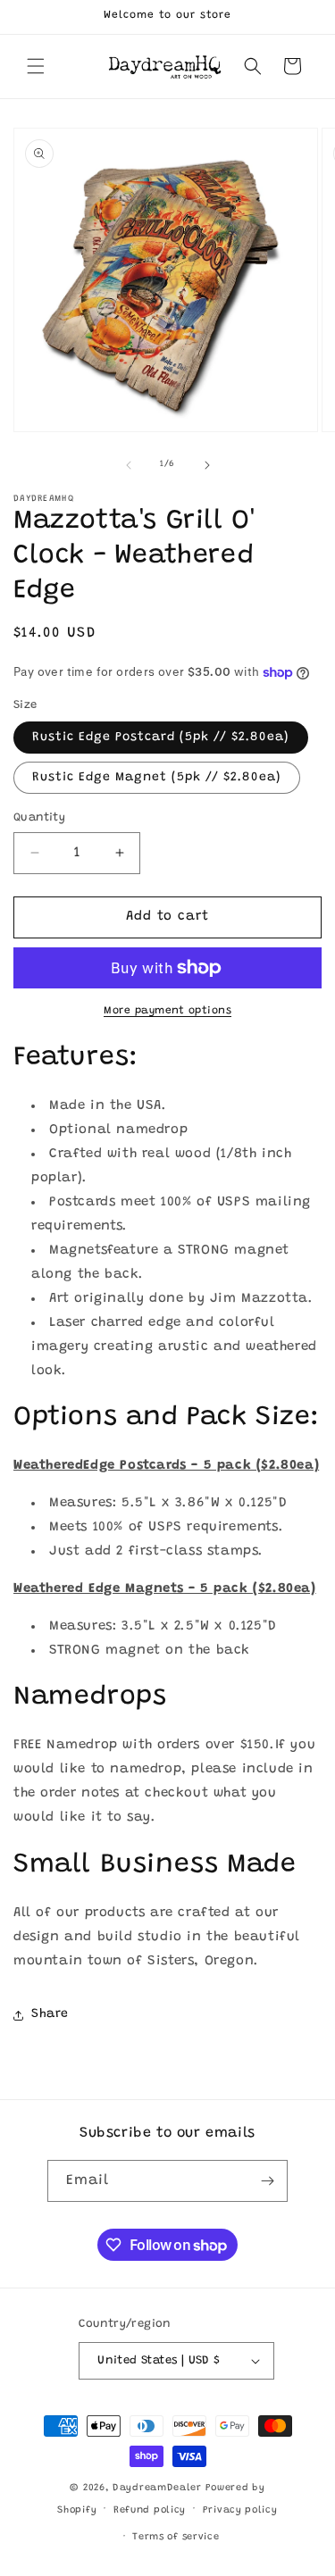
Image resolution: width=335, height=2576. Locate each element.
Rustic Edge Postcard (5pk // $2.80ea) (161, 738)
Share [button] (50, 2014)
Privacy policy (240, 2510)
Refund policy (150, 2510)
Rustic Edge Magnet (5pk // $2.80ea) (157, 778)
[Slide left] (129, 465)
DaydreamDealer (157, 2488)
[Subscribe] (267, 2181)
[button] (36, 66)
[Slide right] (207, 465)
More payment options (167, 1011)
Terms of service (176, 2537)
